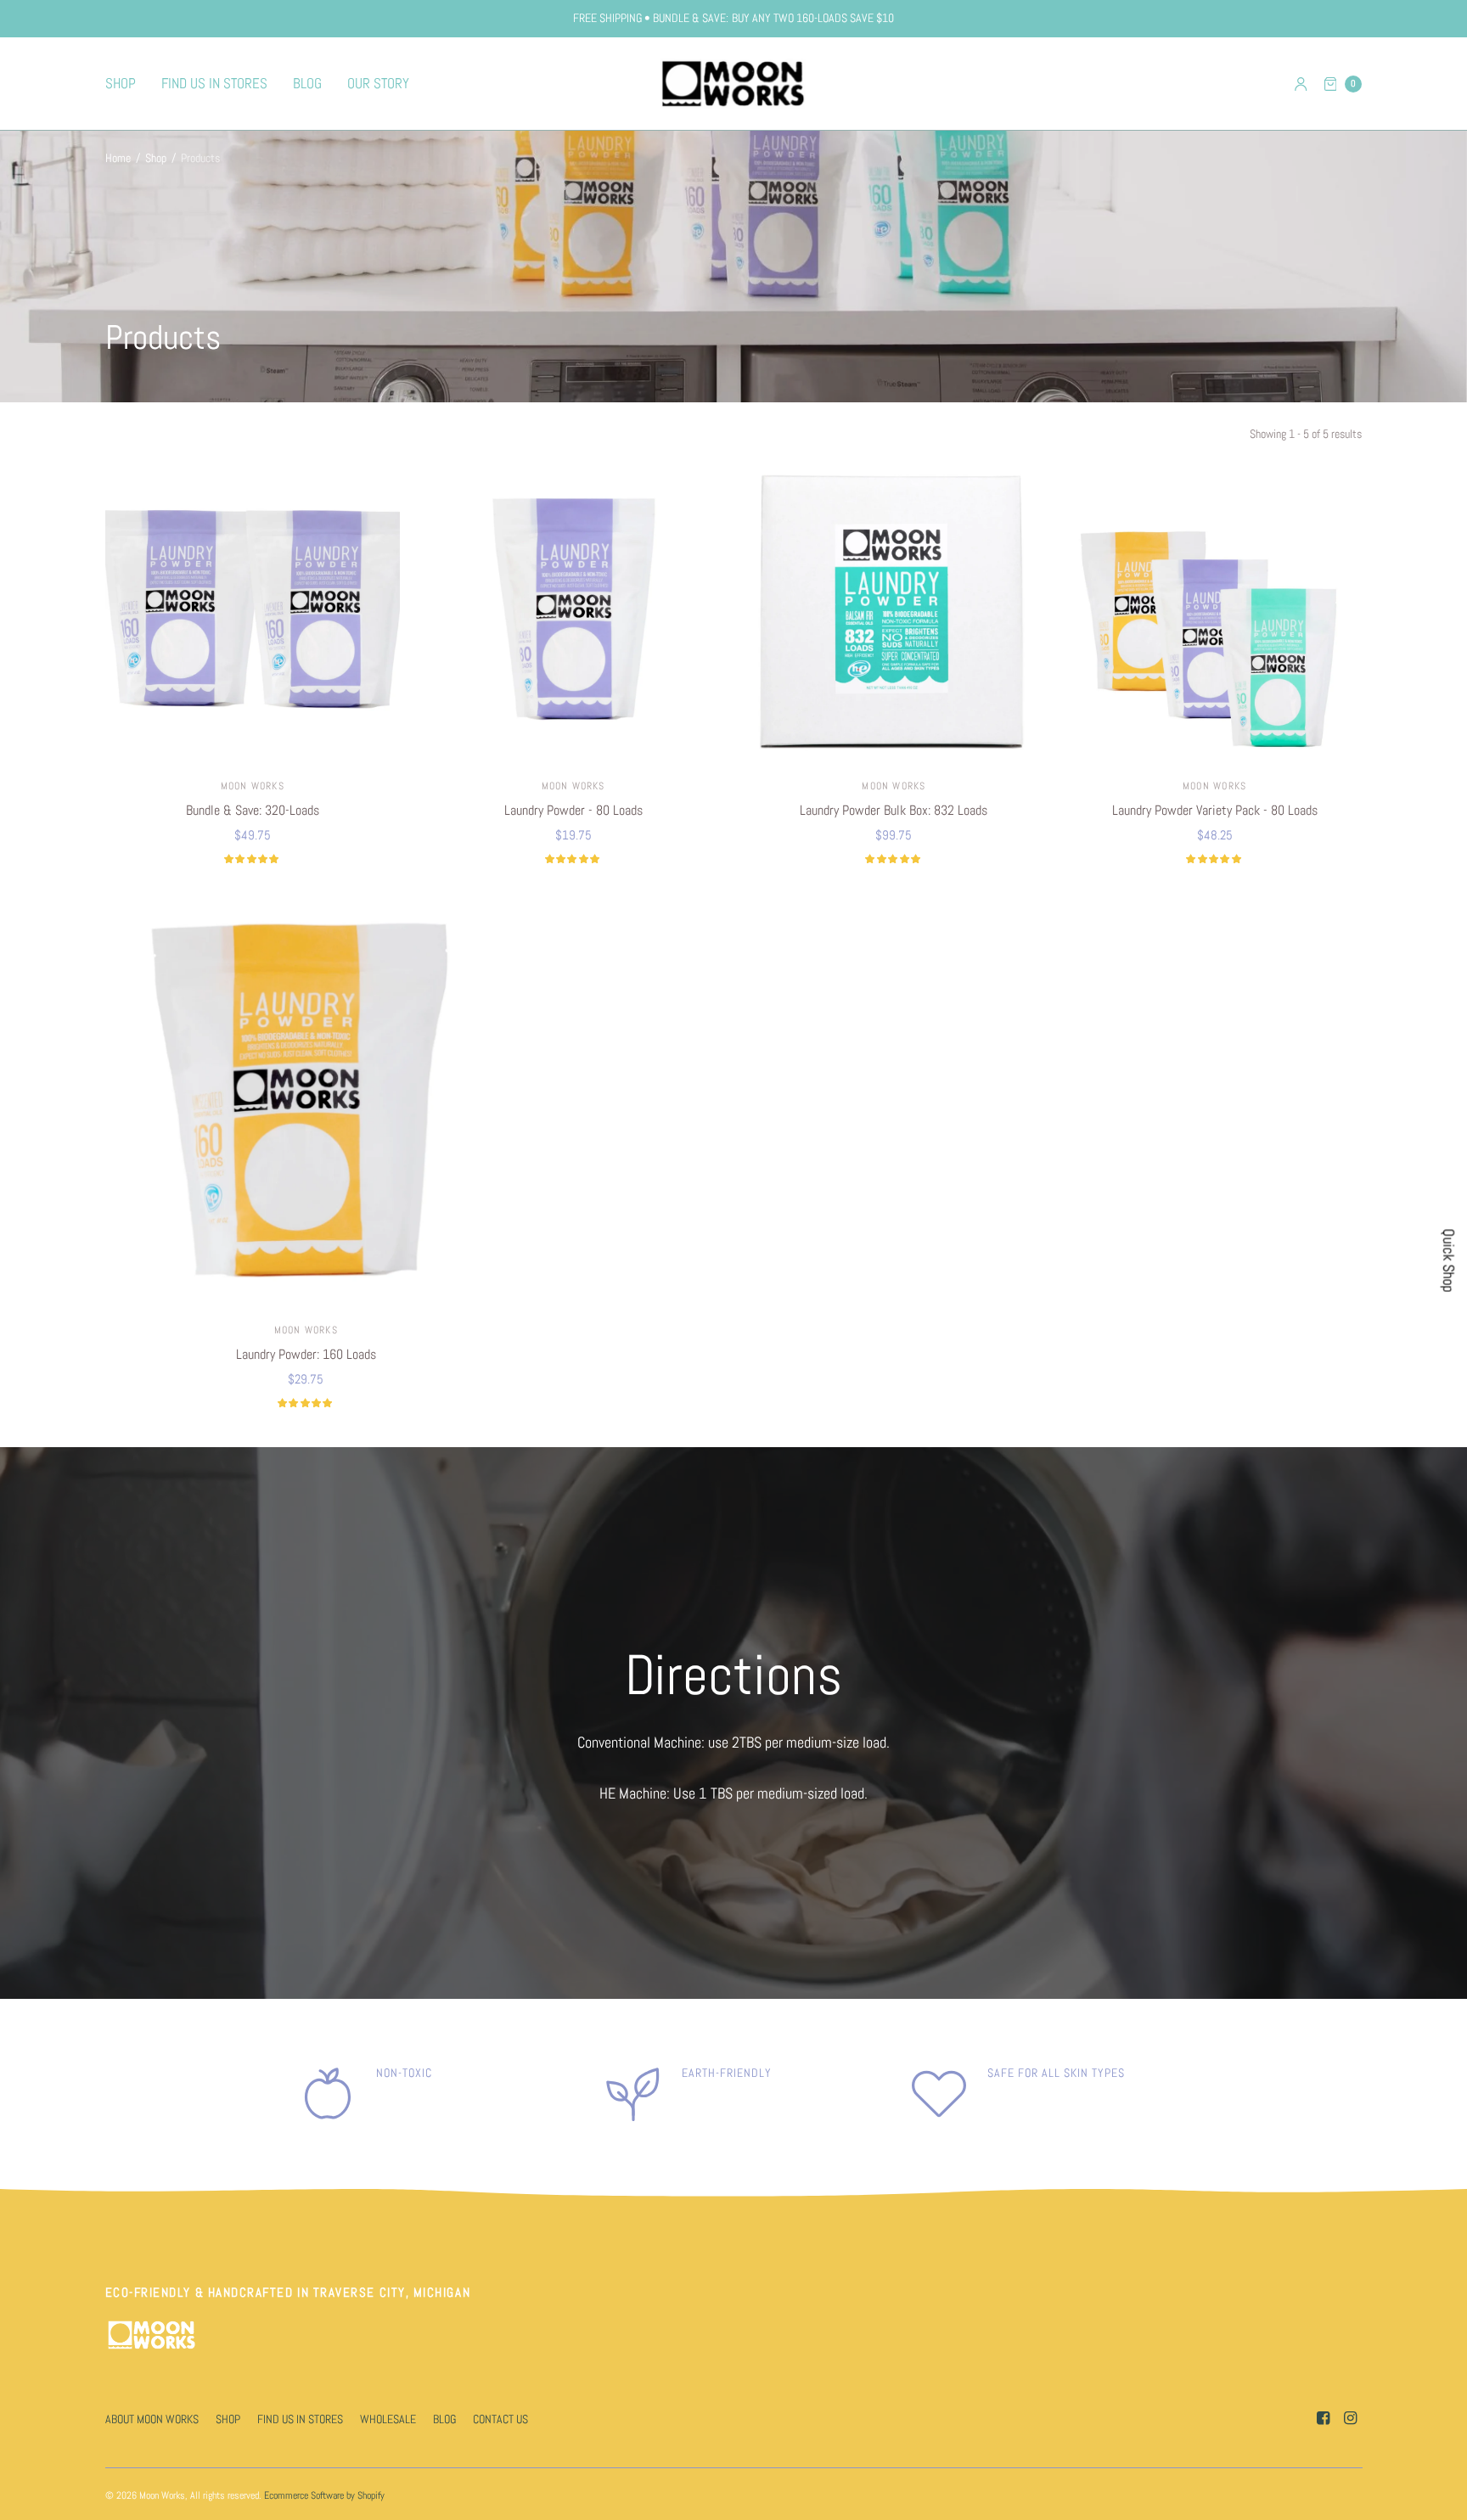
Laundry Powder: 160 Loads (306, 1354)
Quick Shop (1448, 1260)
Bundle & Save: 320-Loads (253, 810)
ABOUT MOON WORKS (152, 2419)
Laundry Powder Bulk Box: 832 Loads (894, 810)
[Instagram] (1350, 2418)
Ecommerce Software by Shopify (324, 2495)
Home (118, 158)
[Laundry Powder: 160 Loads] (306, 1103)
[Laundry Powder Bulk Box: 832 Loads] (894, 613)
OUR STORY (378, 83)
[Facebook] (1323, 2418)
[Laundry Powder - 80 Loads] (573, 613)
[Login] (1301, 84)
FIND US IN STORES (214, 83)
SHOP (121, 83)
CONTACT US (500, 2419)
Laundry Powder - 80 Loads (573, 810)
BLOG (307, 83)
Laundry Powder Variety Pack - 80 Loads (1215, 810)
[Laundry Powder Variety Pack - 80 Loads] (1215, 613)
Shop (156, 158)
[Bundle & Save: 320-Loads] (253, 613)
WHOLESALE (388, 2419)
